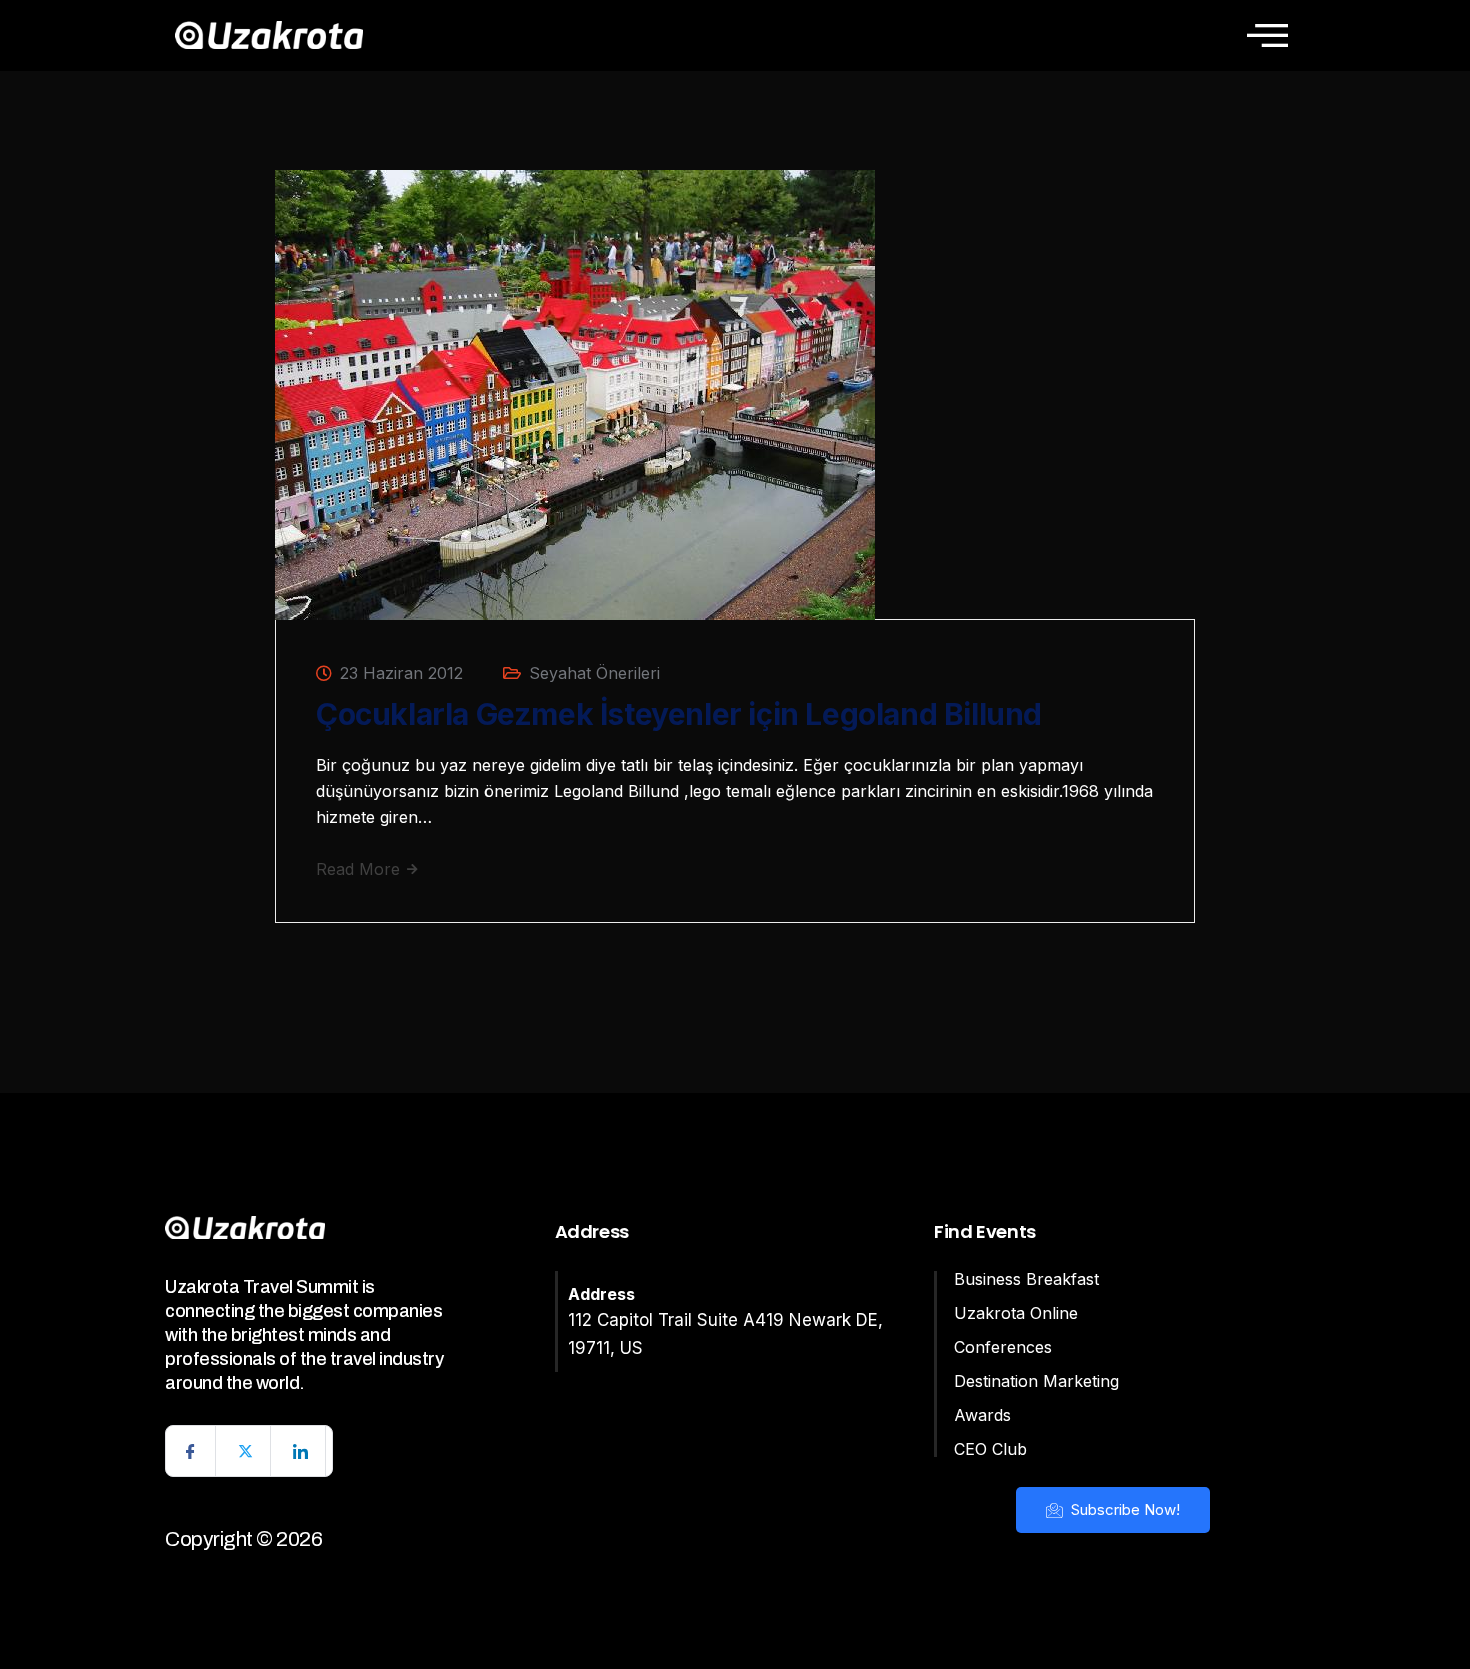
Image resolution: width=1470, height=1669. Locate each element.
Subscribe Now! (1123, 1509)
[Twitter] (246, 1451)
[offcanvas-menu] (1267, 35)
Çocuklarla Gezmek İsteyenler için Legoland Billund (679, 714)
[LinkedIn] (301, 1451)
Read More (360, 869)
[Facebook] (191, 1451)
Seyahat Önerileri (594, 673)
